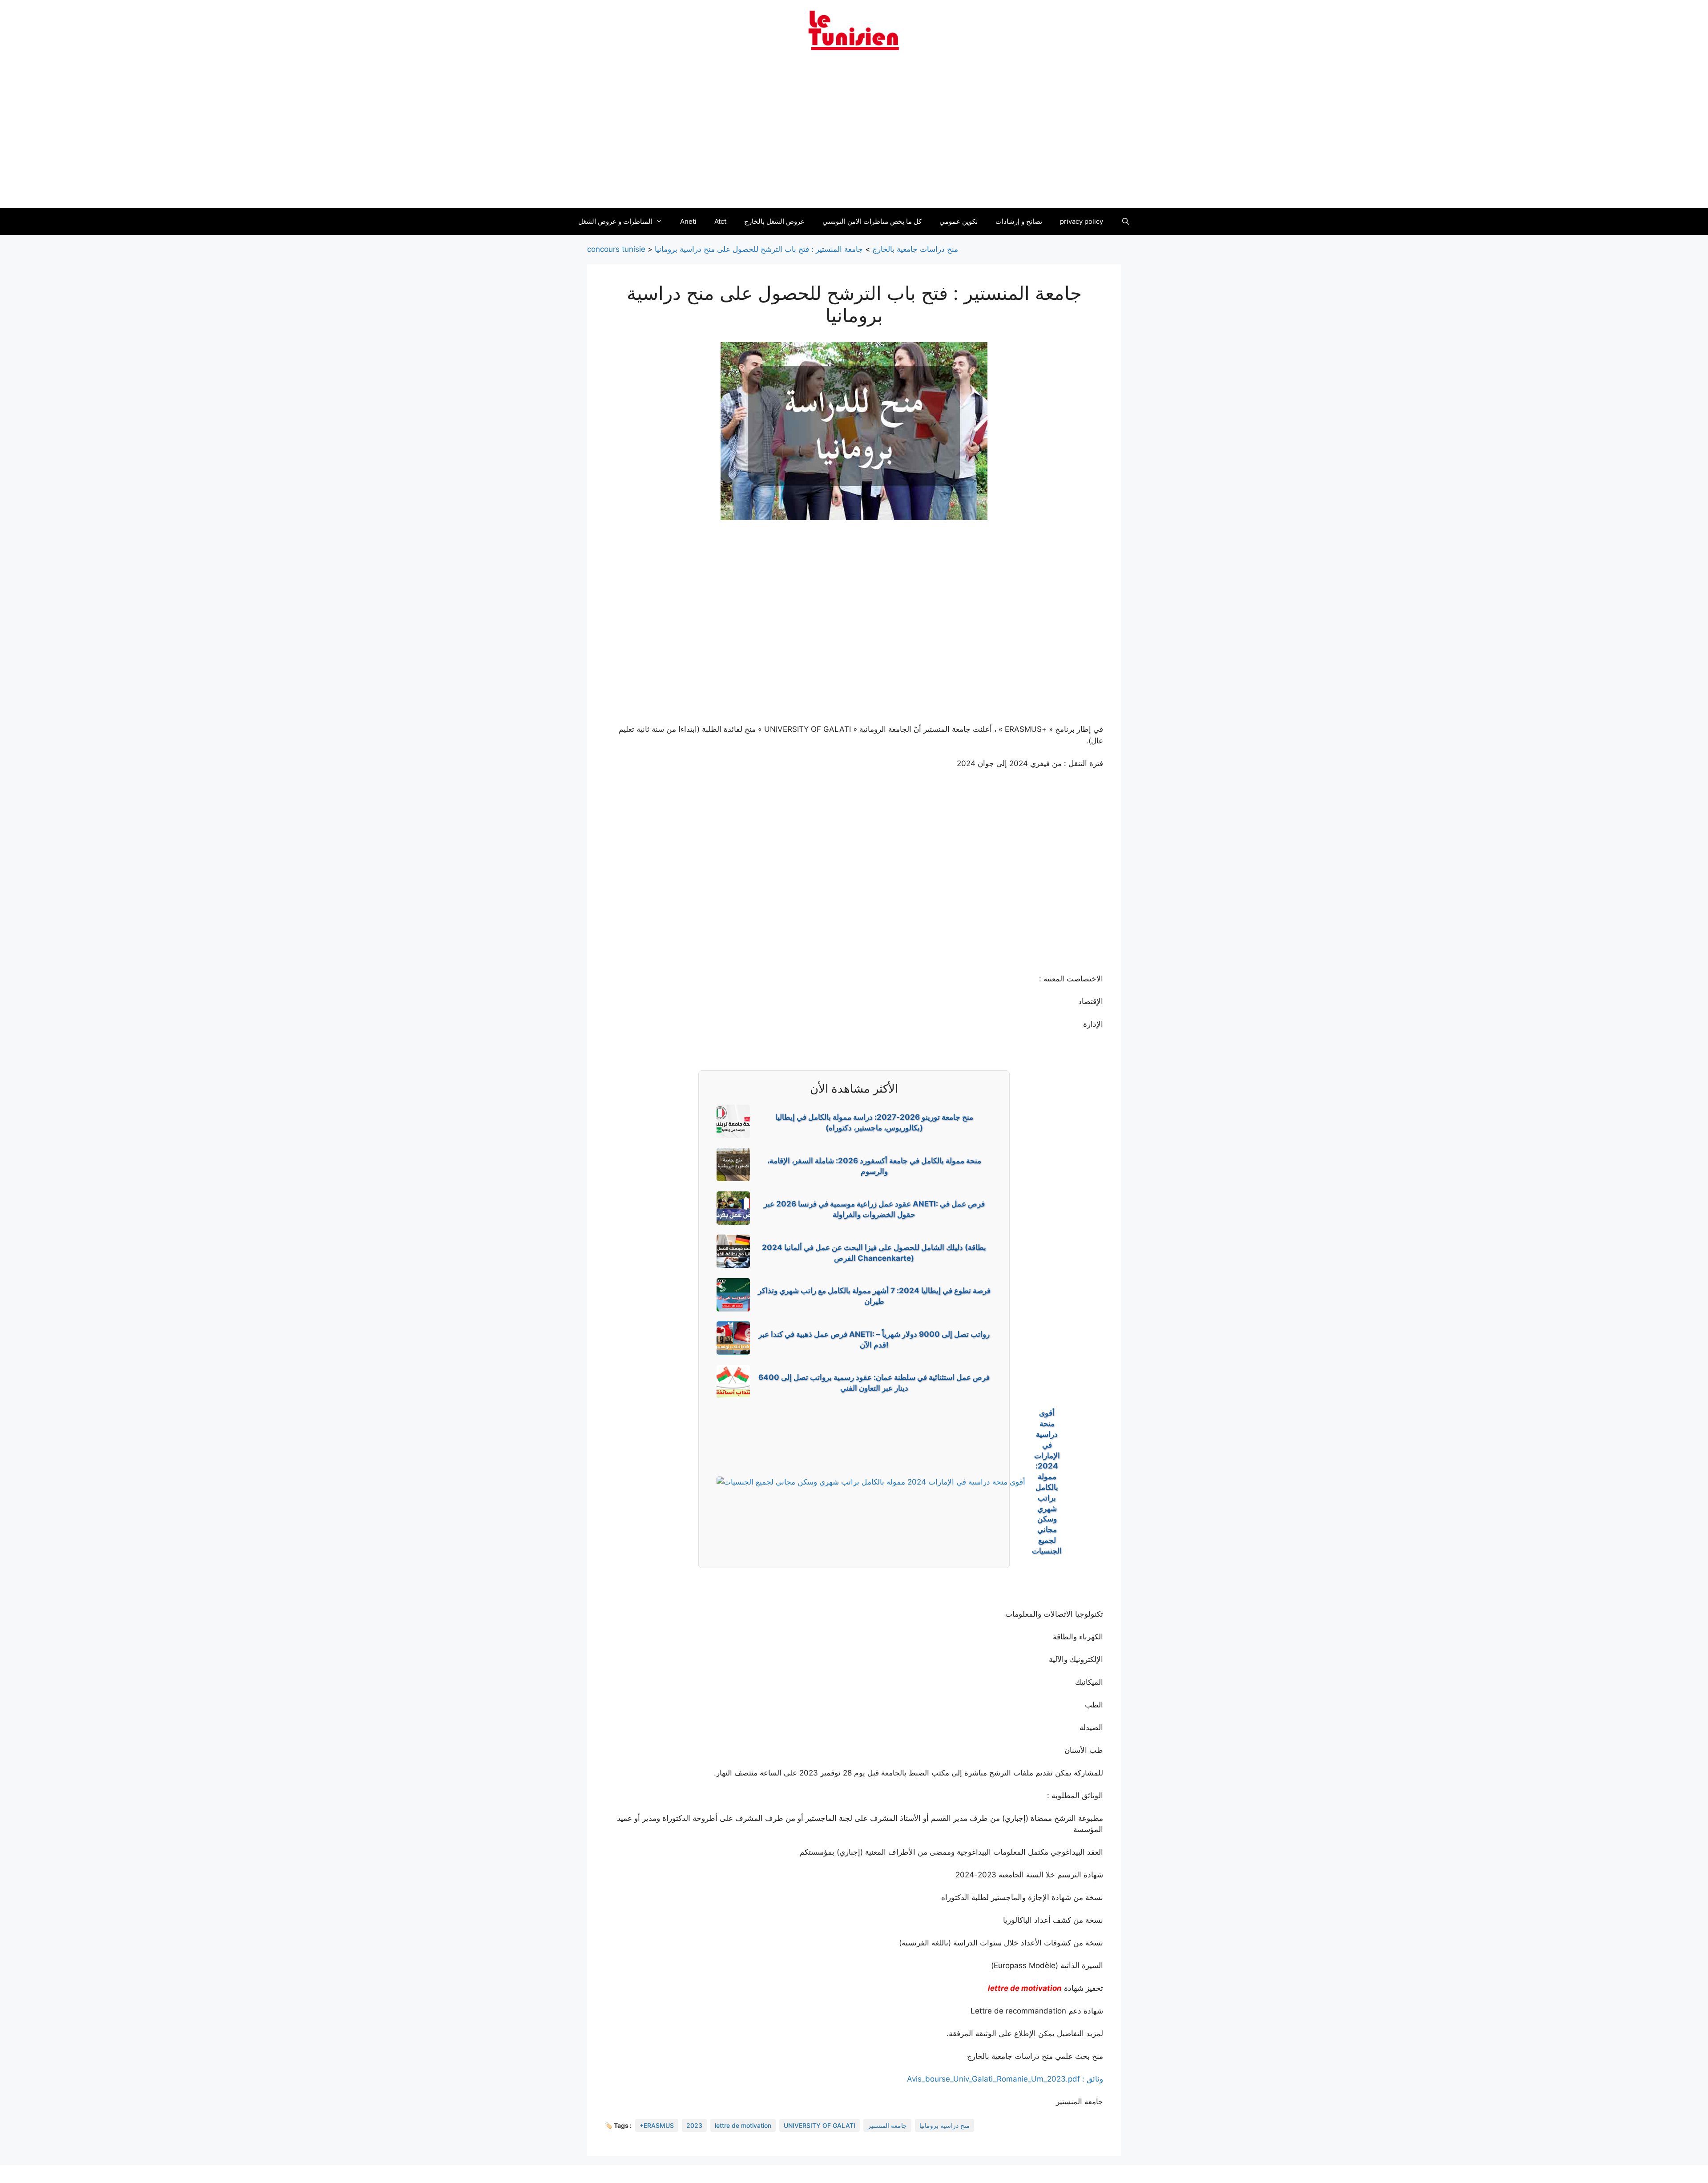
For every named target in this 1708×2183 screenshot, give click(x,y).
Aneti (688, 221)
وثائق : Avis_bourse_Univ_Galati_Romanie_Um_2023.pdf (1005, 2079)
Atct (720, 221)
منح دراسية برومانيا (945, 2125)
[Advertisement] (854, 135)
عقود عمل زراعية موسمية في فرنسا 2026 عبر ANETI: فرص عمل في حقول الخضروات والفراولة (874, 1209)
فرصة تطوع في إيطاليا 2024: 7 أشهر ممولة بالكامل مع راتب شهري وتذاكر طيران (874, 1296)
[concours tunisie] (854, 30)
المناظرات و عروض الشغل (615, 221)
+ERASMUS (657, 2125)
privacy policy (1082, 221)
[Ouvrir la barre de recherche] (1125, 222)
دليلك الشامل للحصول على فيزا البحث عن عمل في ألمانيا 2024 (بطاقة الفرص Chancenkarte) (874, 1253)
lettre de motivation (1025, 1988)
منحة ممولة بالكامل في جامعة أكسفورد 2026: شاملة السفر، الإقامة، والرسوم (874, 1166)
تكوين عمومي (959, 221)
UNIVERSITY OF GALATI (820, 2125)
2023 (694, 2125)
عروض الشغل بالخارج (774, 221)
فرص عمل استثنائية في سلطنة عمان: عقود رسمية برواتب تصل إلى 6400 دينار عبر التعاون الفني (874, 1383)
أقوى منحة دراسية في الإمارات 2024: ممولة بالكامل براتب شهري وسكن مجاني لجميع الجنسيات (1047, 1482)
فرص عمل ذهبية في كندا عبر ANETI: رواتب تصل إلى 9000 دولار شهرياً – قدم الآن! (874, 1340)
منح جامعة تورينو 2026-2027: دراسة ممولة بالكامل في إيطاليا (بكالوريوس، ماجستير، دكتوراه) (874, 1122)
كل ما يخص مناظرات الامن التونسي (872, 221)
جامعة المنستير (887, 2125)
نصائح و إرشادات (1019, 221)
